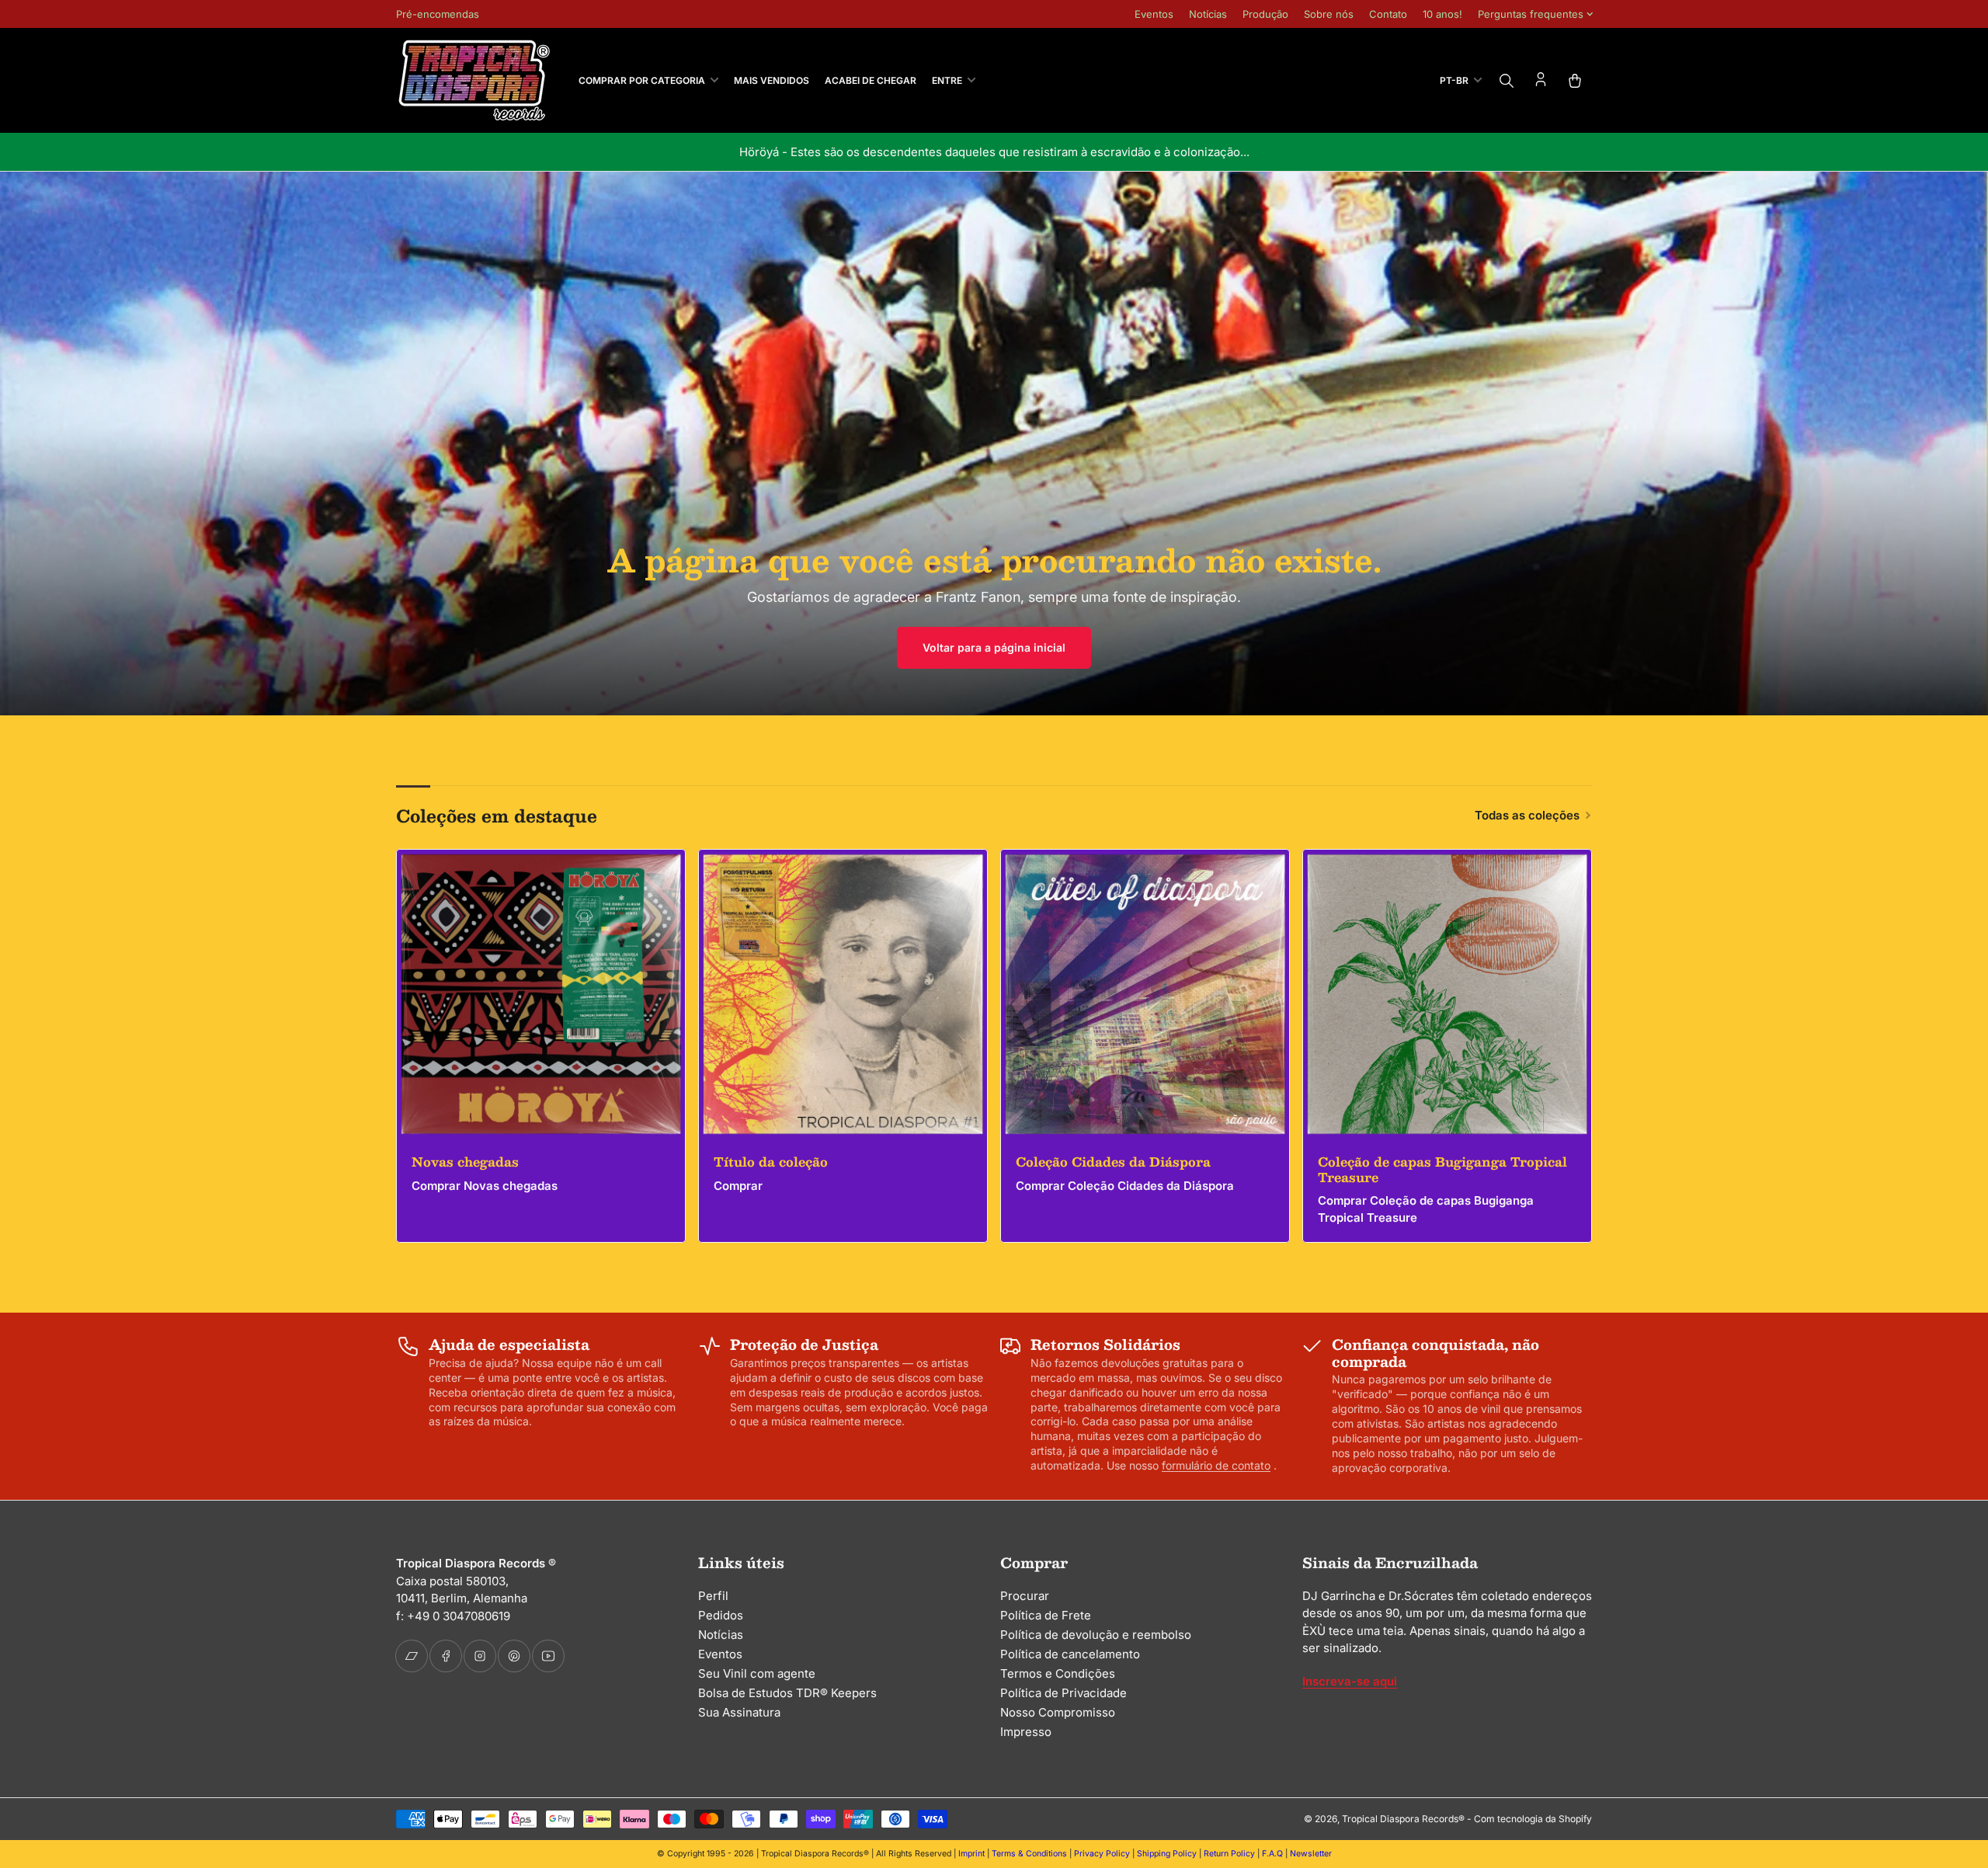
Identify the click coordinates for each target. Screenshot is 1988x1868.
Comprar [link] (738, 1186)
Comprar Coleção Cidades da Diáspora (1125, 1186)
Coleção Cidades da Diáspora (1113, 1162)
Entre (947, 80)
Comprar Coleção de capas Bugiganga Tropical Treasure (1426, 1209)
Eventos (1154, 14)
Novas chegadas (465, 1162)
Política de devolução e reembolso (1096, 1635)
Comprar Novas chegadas (485, 1186)
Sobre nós (1329, 14)
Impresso (1026, 1732)
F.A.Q (1272, 1854)
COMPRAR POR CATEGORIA (642, 80)
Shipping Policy (1167, 1854)
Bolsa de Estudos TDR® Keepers (787, 1693)
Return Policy (1229, 1854)
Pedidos (721, 1615)
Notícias (1208, 14)
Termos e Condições (1058, 1673)
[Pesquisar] (1507, 81)
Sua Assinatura (739, 1712)
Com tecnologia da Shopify (1533, 1819)
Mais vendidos (772, 80)
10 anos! (1442, 14)
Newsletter (1311, 1854)
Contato (1388, 14)
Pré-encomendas (438, 14)
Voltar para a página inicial (994, 647)
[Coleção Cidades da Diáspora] (1145, 994)
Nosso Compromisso (1058, 1712)
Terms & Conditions (1029, 1854)
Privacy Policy (1102, 1854)
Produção (1265, 14)
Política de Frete (1046, 1615)
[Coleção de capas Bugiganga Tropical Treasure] (1447, 994)
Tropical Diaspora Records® (1403, 1819)
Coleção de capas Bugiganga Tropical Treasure (1442, 1169)
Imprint (971, 1854)
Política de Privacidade (1064, 1693)
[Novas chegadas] (541, 994)
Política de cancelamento (1070, 1654)
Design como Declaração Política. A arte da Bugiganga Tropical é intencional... (994, 152)
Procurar (1025, 1596)
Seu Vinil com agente (757, 1673)
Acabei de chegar (871, 80)
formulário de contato (1216, 1465)
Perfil (713, 1596)
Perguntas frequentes (1531, 14)
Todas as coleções (1527, 815)
